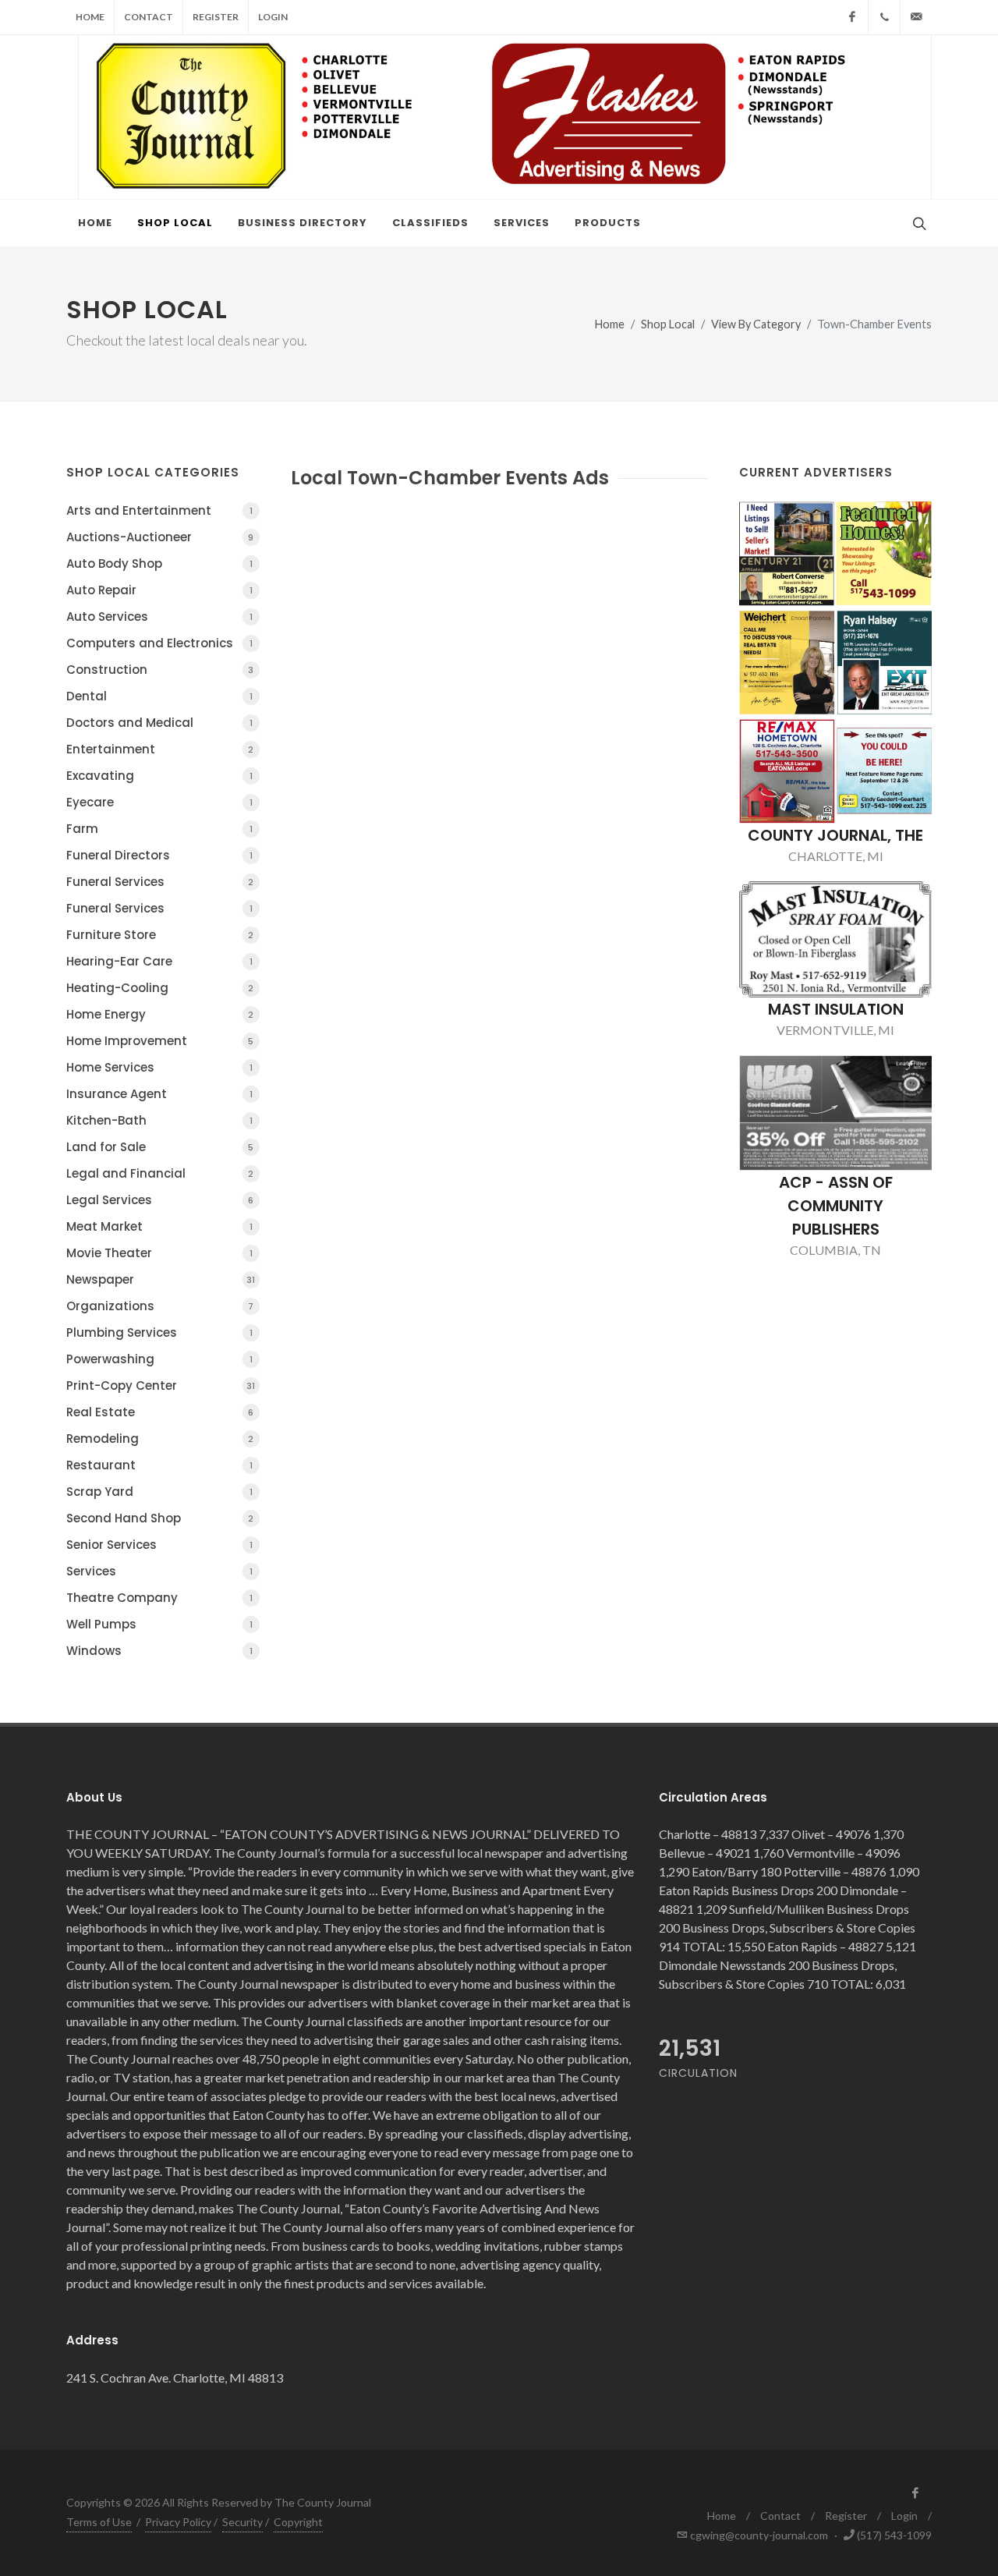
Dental (159, 696)
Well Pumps (159, 1624)
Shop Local (668, 324)
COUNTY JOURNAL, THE (835, 835)
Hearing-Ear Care (159, 961)
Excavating (159, 776)
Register (216, 17)
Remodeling (160, 1439)
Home (90, 17)
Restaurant (159, 1465)
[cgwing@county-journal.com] (916, 17)
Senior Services (159, 1545)
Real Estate (160, 1412)
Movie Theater (159, 1253)
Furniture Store (160, 935)
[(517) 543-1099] (884, 17)
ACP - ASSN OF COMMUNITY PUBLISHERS (836, 1206)
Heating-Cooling (160, 988)
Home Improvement (160, 1041)
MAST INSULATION (836, 1009)
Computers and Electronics (159, 643)
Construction (160, 670)
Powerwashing (159, 1359)
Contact (149, 17)
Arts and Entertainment (159, 510)
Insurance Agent (159, 1094)
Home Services (159, 1067)
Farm (159, 829)
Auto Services (159, 617)
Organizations (160, 1306)
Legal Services (160, 1200)
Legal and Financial (160, 1173)
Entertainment (160, 749)
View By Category (756, 324)
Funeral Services (160, 882)
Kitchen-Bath (159, 1120)
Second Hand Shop (160, 1518)
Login (273, 17)
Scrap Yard (159, 1492)
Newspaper (161, 1279)
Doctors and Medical (159, 723)
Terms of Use (99, 2522)
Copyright (298, 2522)
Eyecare (159, 802)
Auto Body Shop (159, 563)
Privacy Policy (178, 2522)
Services (159, 1571)
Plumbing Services (159, 1332)
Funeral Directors (159, 855)
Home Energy (160, 1014)
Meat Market (159, 1226)
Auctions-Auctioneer (160, 537)
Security (242, 2522)
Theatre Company (159, 1598)
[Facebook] (852, 17)
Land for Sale (160, 1147)
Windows (159, 1651)
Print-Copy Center (161, 1385)
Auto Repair (159, 590)
